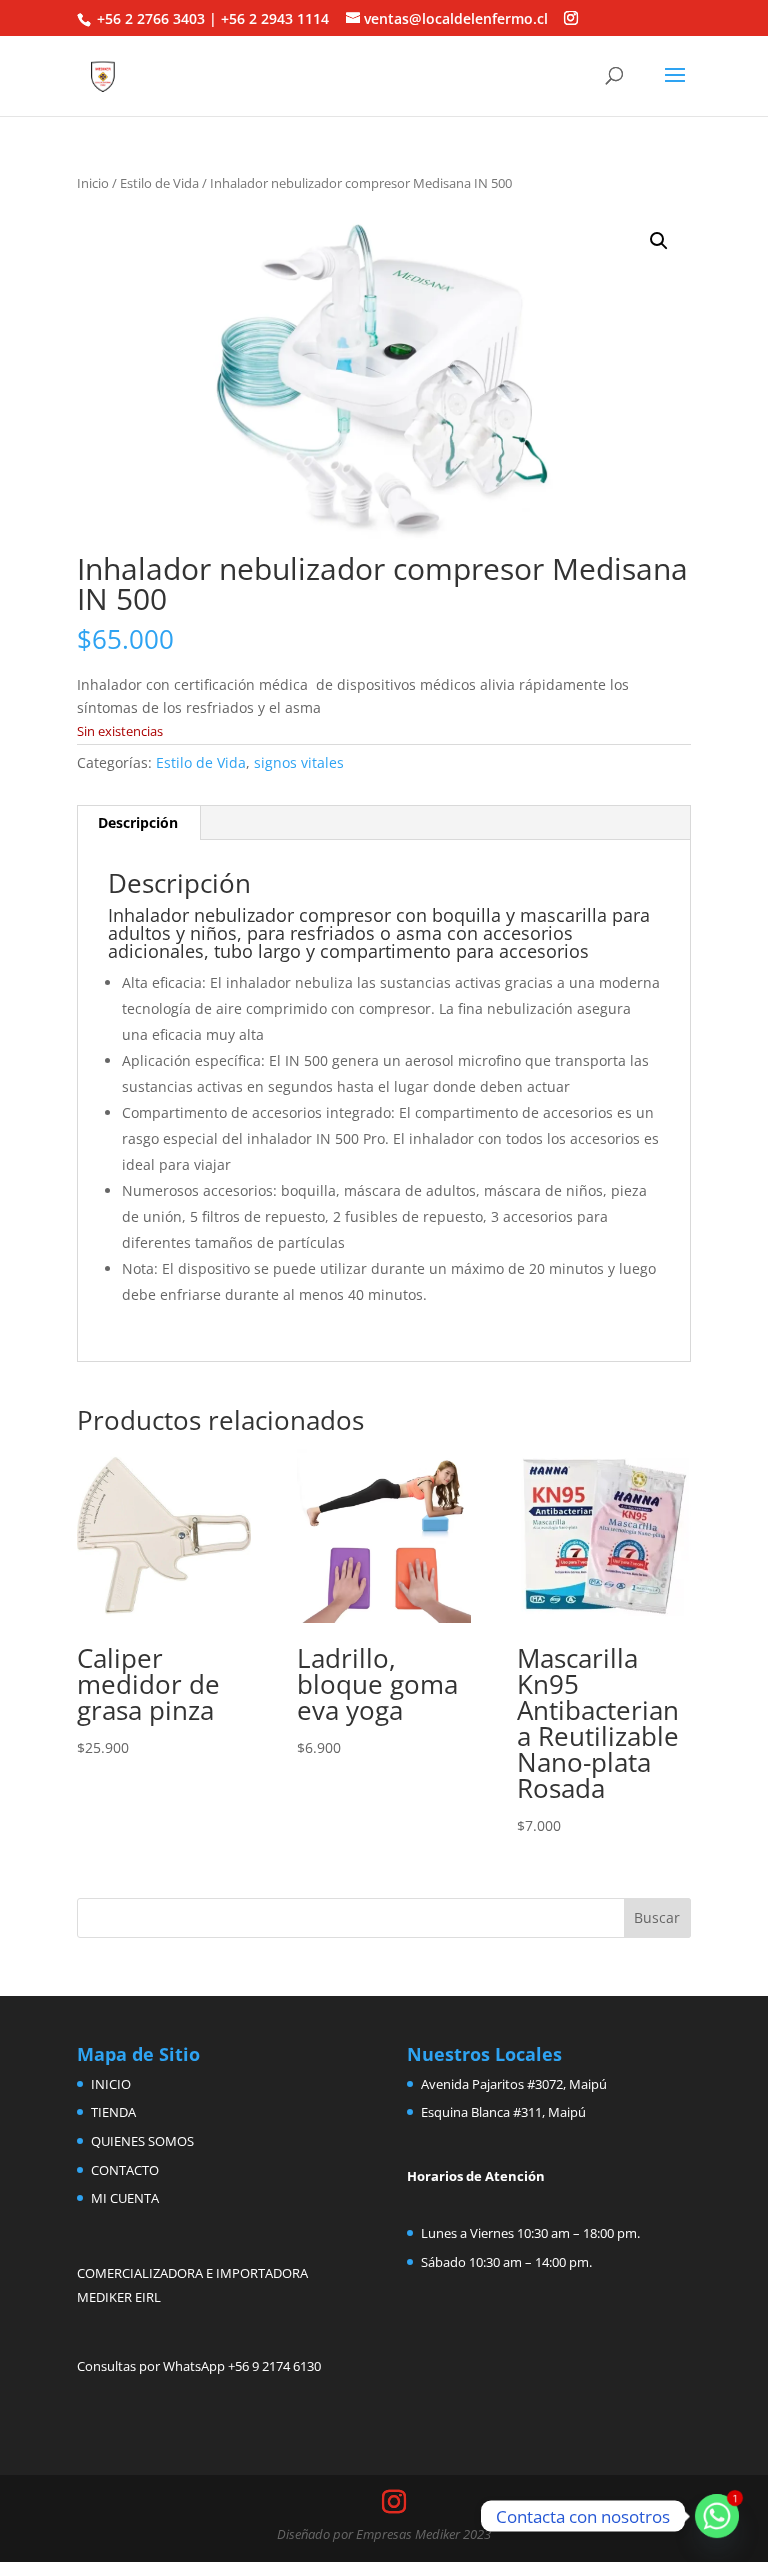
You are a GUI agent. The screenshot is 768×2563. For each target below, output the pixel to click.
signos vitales (299, 762)
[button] (659, 241)
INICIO (111, 2084)
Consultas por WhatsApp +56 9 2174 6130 (199, 2366)
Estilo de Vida (159, 183)
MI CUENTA (125, 2198)
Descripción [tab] (138, 822)
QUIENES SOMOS (142, 2141)
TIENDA (113, 2112)
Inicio (93, 183)
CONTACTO (125, 2170)
